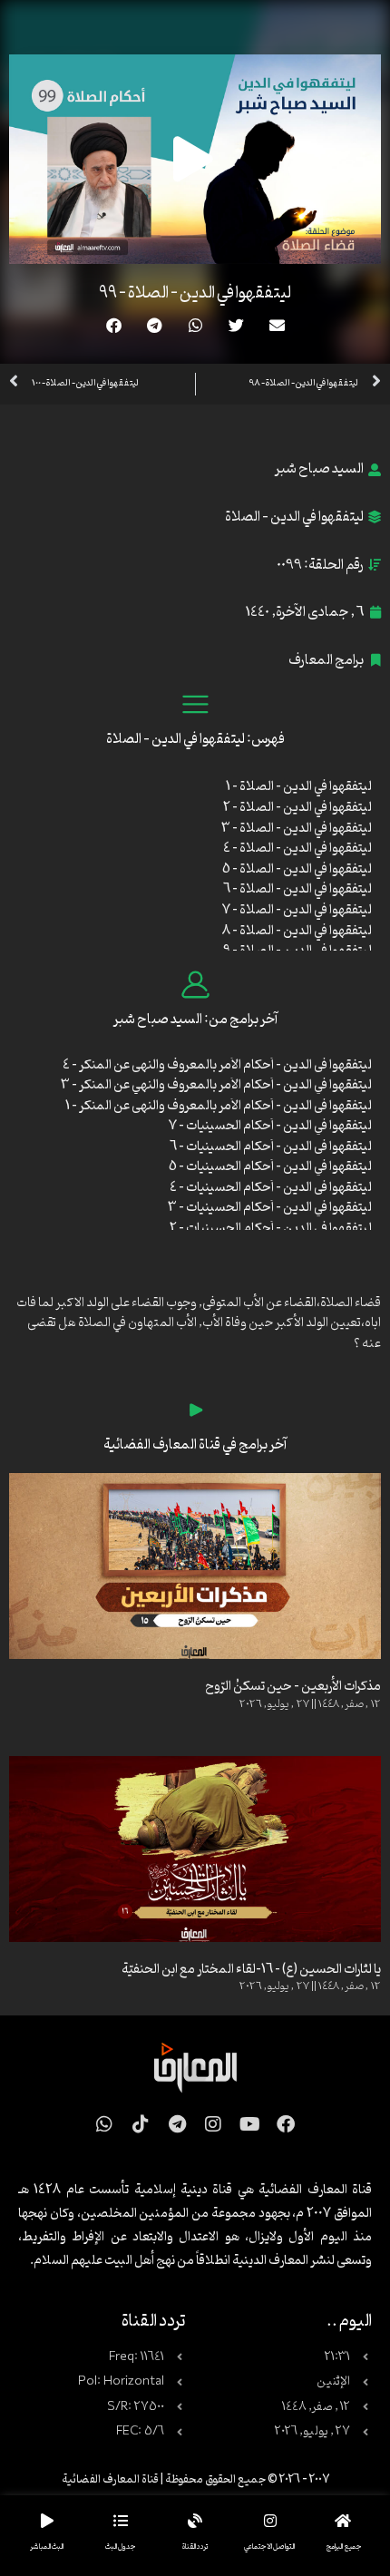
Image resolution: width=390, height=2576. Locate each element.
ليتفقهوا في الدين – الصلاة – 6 (297, 889)
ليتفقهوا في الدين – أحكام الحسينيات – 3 (270, 1208)
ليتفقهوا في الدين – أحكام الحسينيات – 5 (270, 1167)
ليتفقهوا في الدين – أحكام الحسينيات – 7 (270, 1126)
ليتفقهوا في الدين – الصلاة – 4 (297, 849)
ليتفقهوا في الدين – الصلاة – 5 (297, 869)
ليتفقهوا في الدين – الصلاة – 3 (297, 829)
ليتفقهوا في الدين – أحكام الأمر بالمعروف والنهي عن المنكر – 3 (216, 1085)
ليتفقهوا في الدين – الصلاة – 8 (297, 931)
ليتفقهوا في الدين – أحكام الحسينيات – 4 (271, 1188)
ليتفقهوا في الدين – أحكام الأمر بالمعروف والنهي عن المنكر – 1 (219, 1106)
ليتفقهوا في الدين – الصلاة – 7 (297, 910)
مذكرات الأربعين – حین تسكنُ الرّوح (293, 1687)
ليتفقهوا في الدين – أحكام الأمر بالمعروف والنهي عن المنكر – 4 (217, 1065)
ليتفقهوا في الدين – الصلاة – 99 (195, 293)
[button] (277, 325)
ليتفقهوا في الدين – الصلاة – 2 (297, 808)
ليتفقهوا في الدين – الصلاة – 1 (299, 787)
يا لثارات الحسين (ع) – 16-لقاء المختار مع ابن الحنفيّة (251, 1970)
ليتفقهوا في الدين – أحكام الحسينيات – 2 (271, 1229)
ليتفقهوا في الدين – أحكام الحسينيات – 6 (271, 1147)
